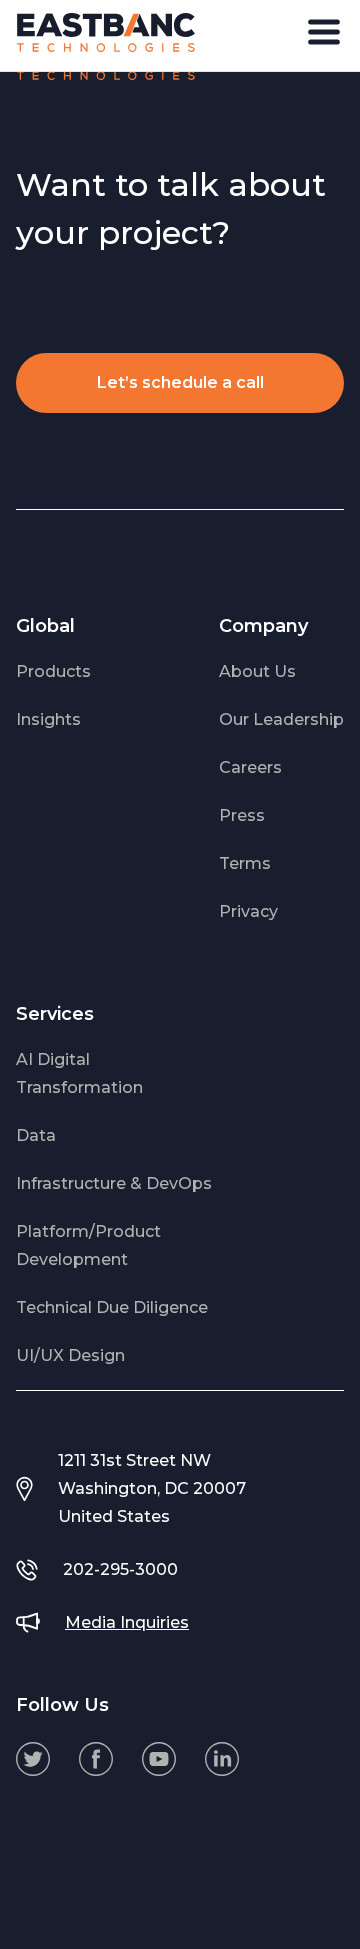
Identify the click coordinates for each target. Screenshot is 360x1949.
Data (36, 1135)
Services (55, 1014)
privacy (248, 911)
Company (263, 626)
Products (53, 671)
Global (45, 626)
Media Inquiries (127, 1622)
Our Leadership (281, 719)
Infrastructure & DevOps (114, 1183)
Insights (48, 719)
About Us (257, 671)
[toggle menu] (324, 32)
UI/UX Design (70, 1355)
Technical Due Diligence (112, 1307)
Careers (250, 767)
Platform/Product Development (88, 1245)
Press (242, 815)
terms (245, 863)
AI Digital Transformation (79, 1073)
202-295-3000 (120, 1569)
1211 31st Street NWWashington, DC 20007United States (152, 1488)
